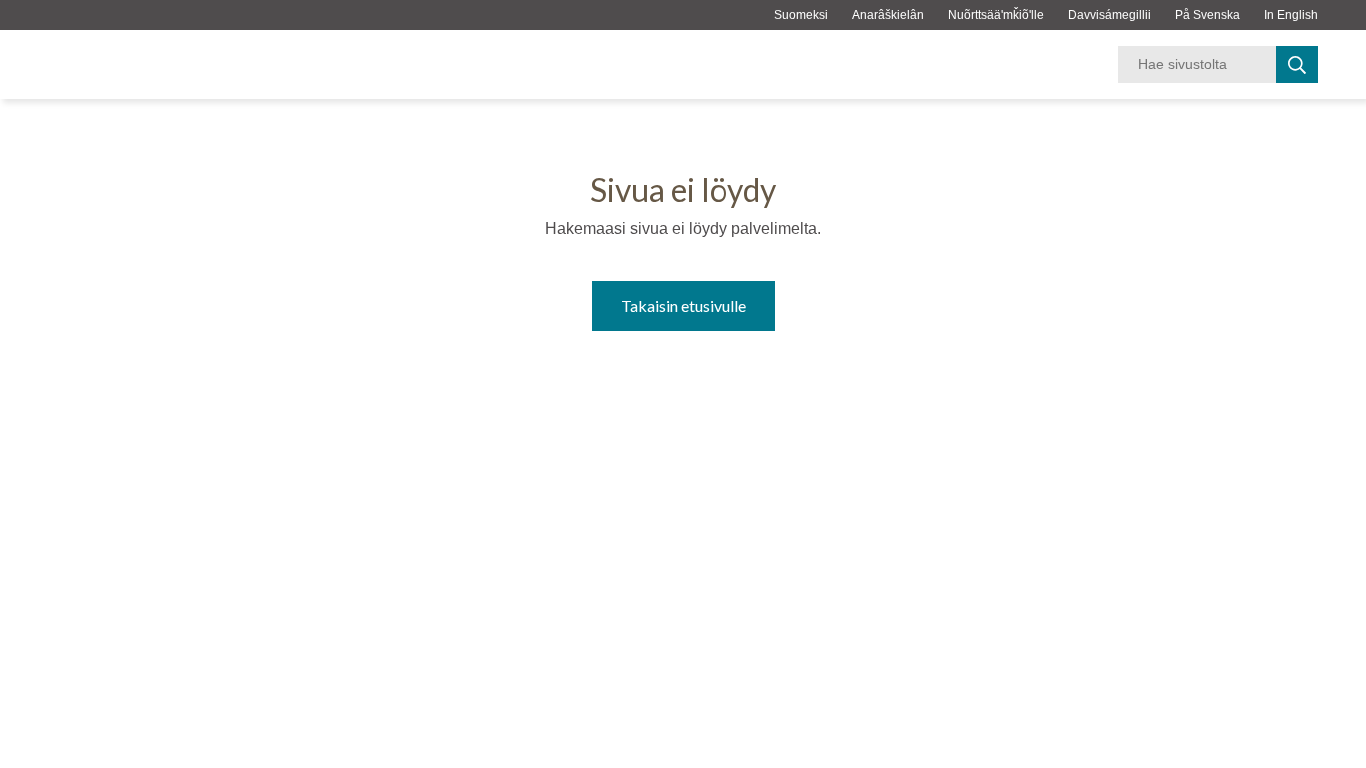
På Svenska (1207, 15)
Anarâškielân (888, 15)
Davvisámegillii (1109, 15)
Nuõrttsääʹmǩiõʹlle (996, 15)
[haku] (1297, 64)
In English (1291, 15)
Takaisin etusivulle (683, 305)
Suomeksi (801, 15)
